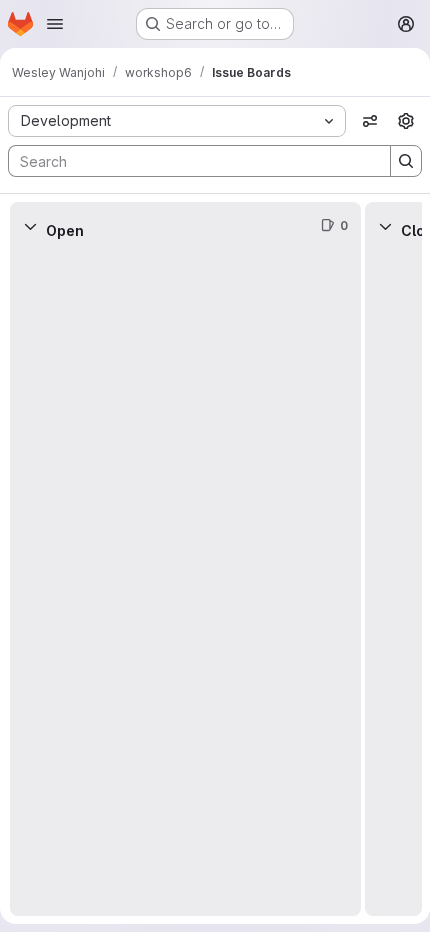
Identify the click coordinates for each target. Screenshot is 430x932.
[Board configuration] (406, 121)
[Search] (406, 161)
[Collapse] (30, 226)
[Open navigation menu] (55, 24)
